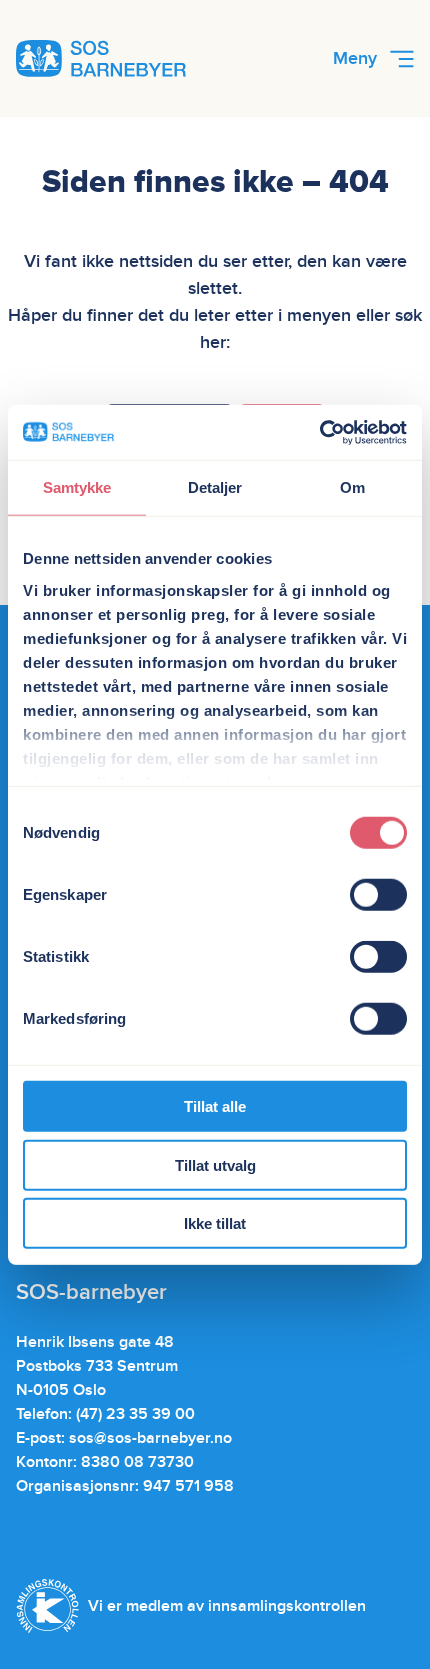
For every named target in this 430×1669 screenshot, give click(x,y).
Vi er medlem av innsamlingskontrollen (227, 1606)
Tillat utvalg (215, 1164)
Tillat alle (215, 1106)
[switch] (378, 895)
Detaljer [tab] (215, 487)
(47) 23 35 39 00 (135, 1414)
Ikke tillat (215, 1223)
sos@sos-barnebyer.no (150, 1438)
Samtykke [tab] (77, 487)
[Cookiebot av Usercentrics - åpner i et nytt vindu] (319, 432)
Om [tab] (352, 487)
